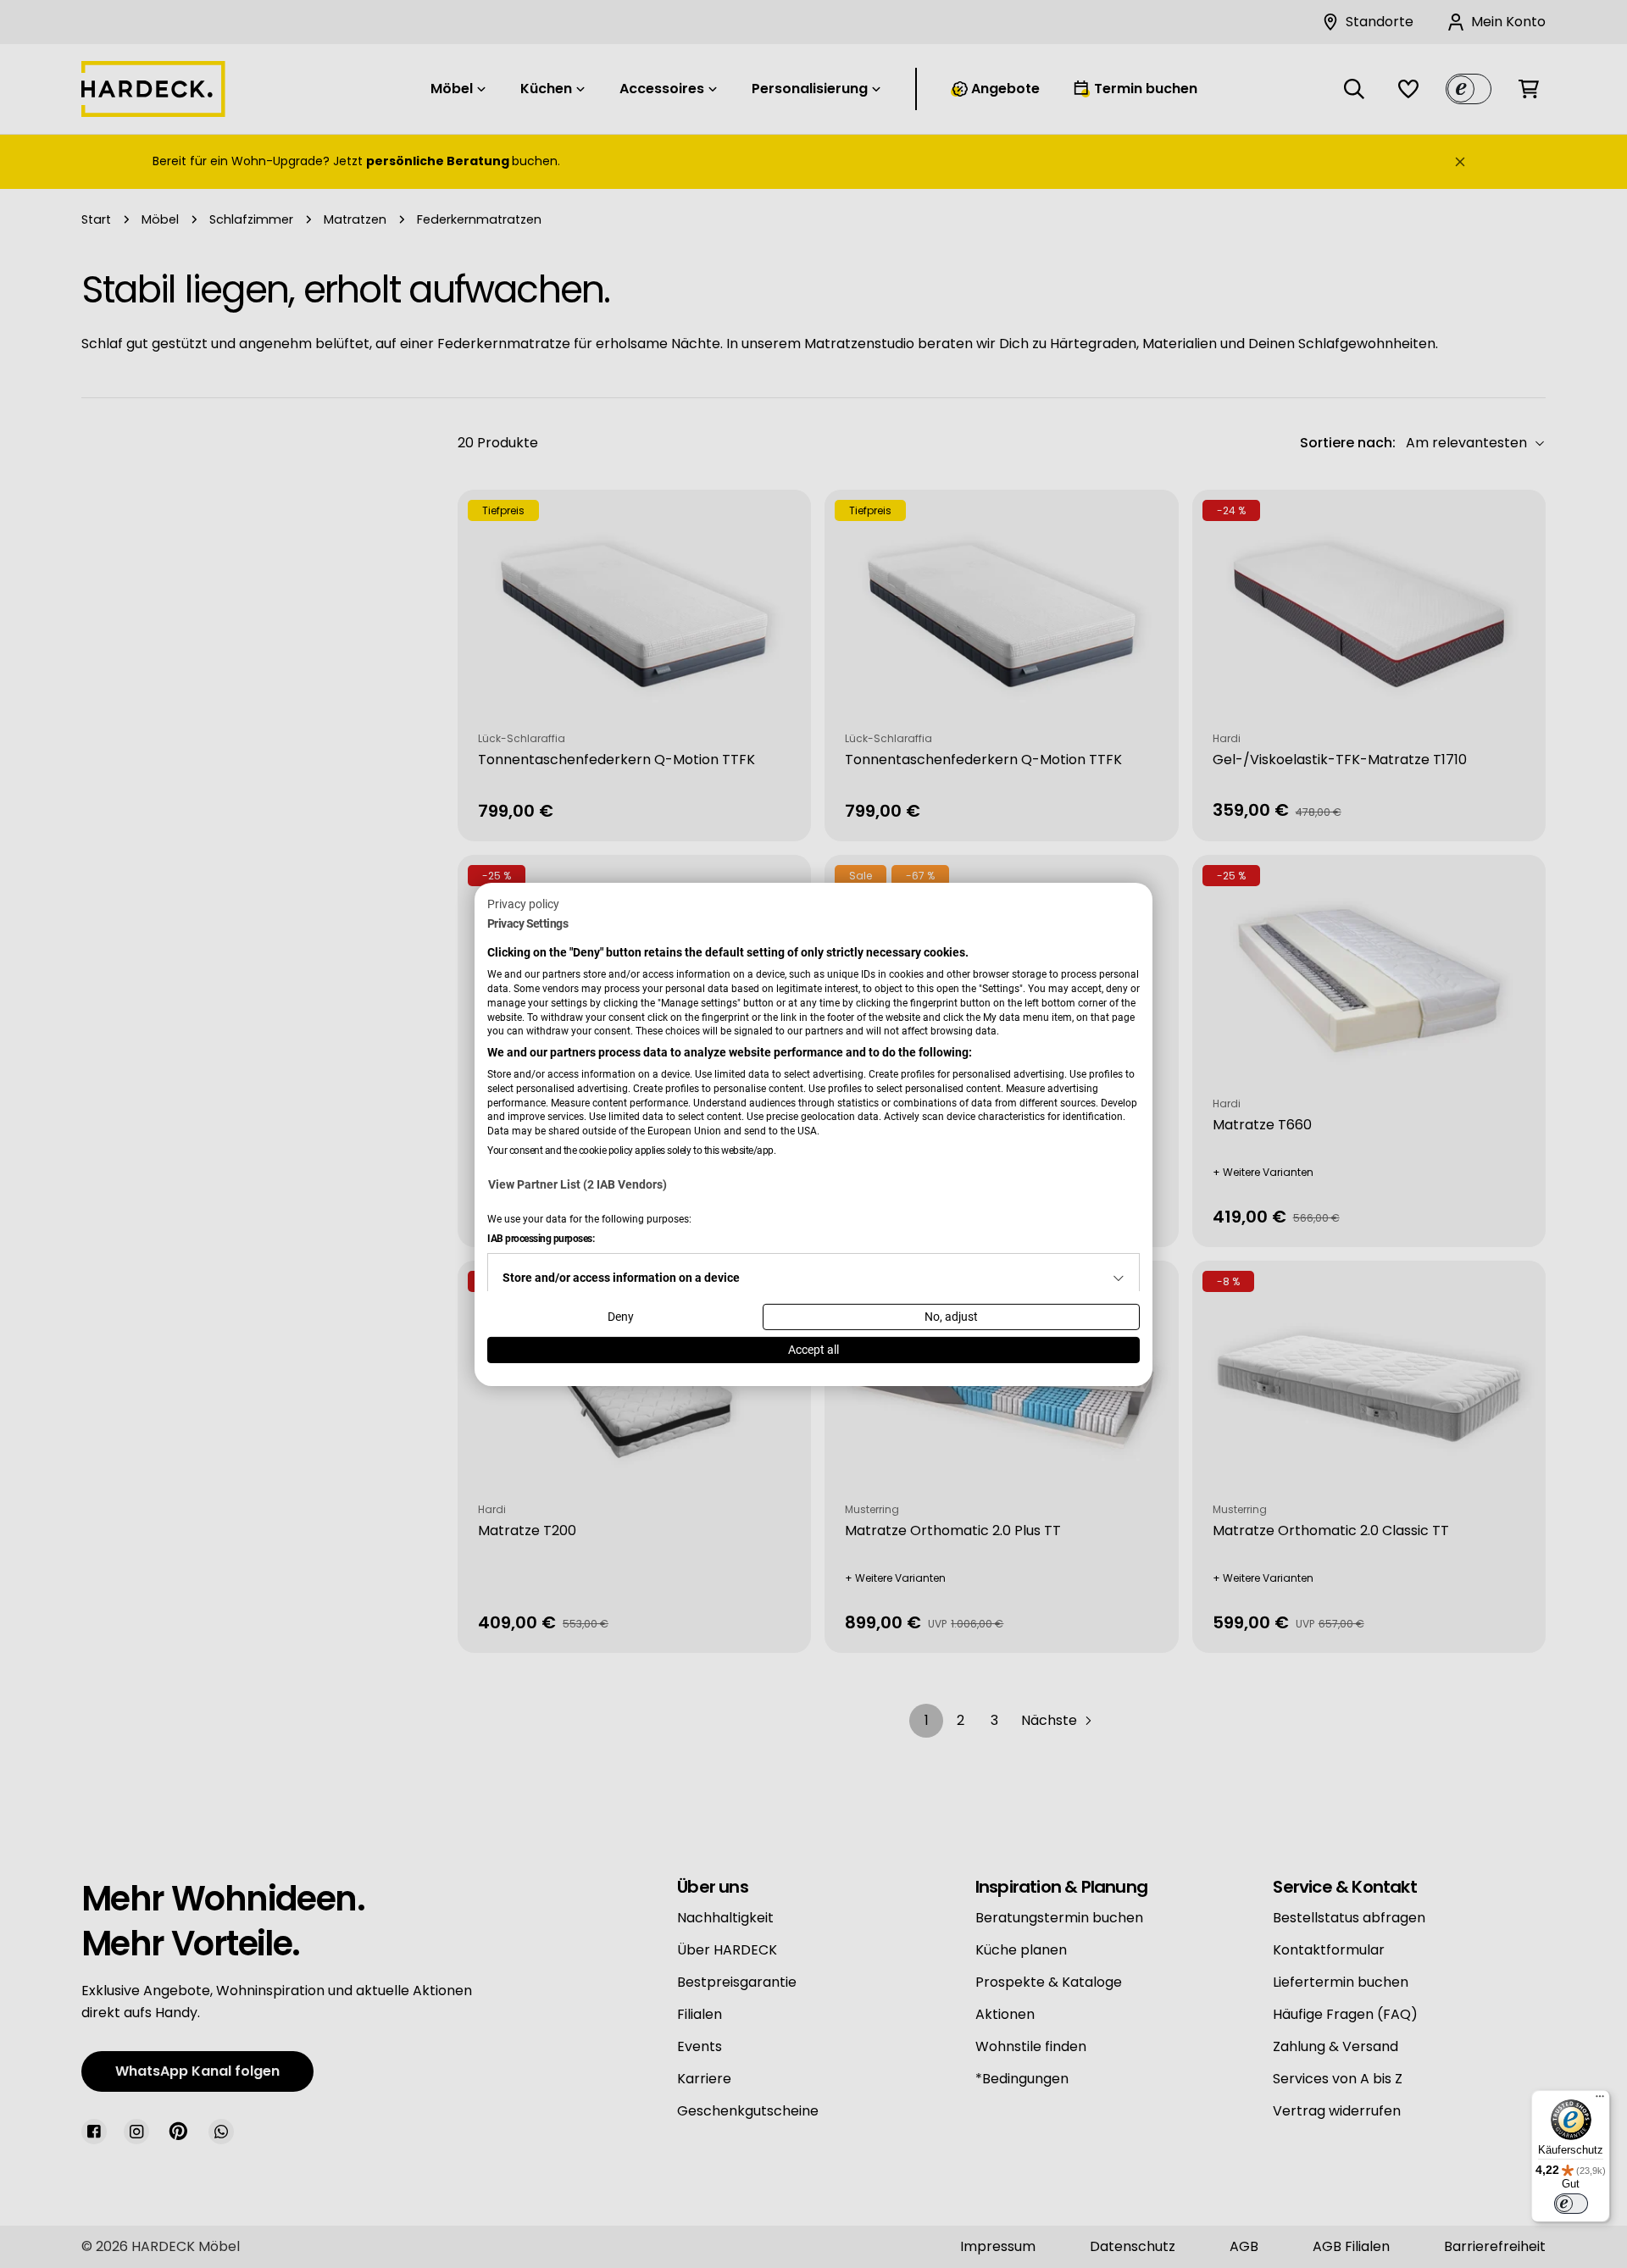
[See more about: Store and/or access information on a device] (1119, 1278)
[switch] (1571, 2204)
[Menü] (1600, 2100)
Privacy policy (523, 903)
